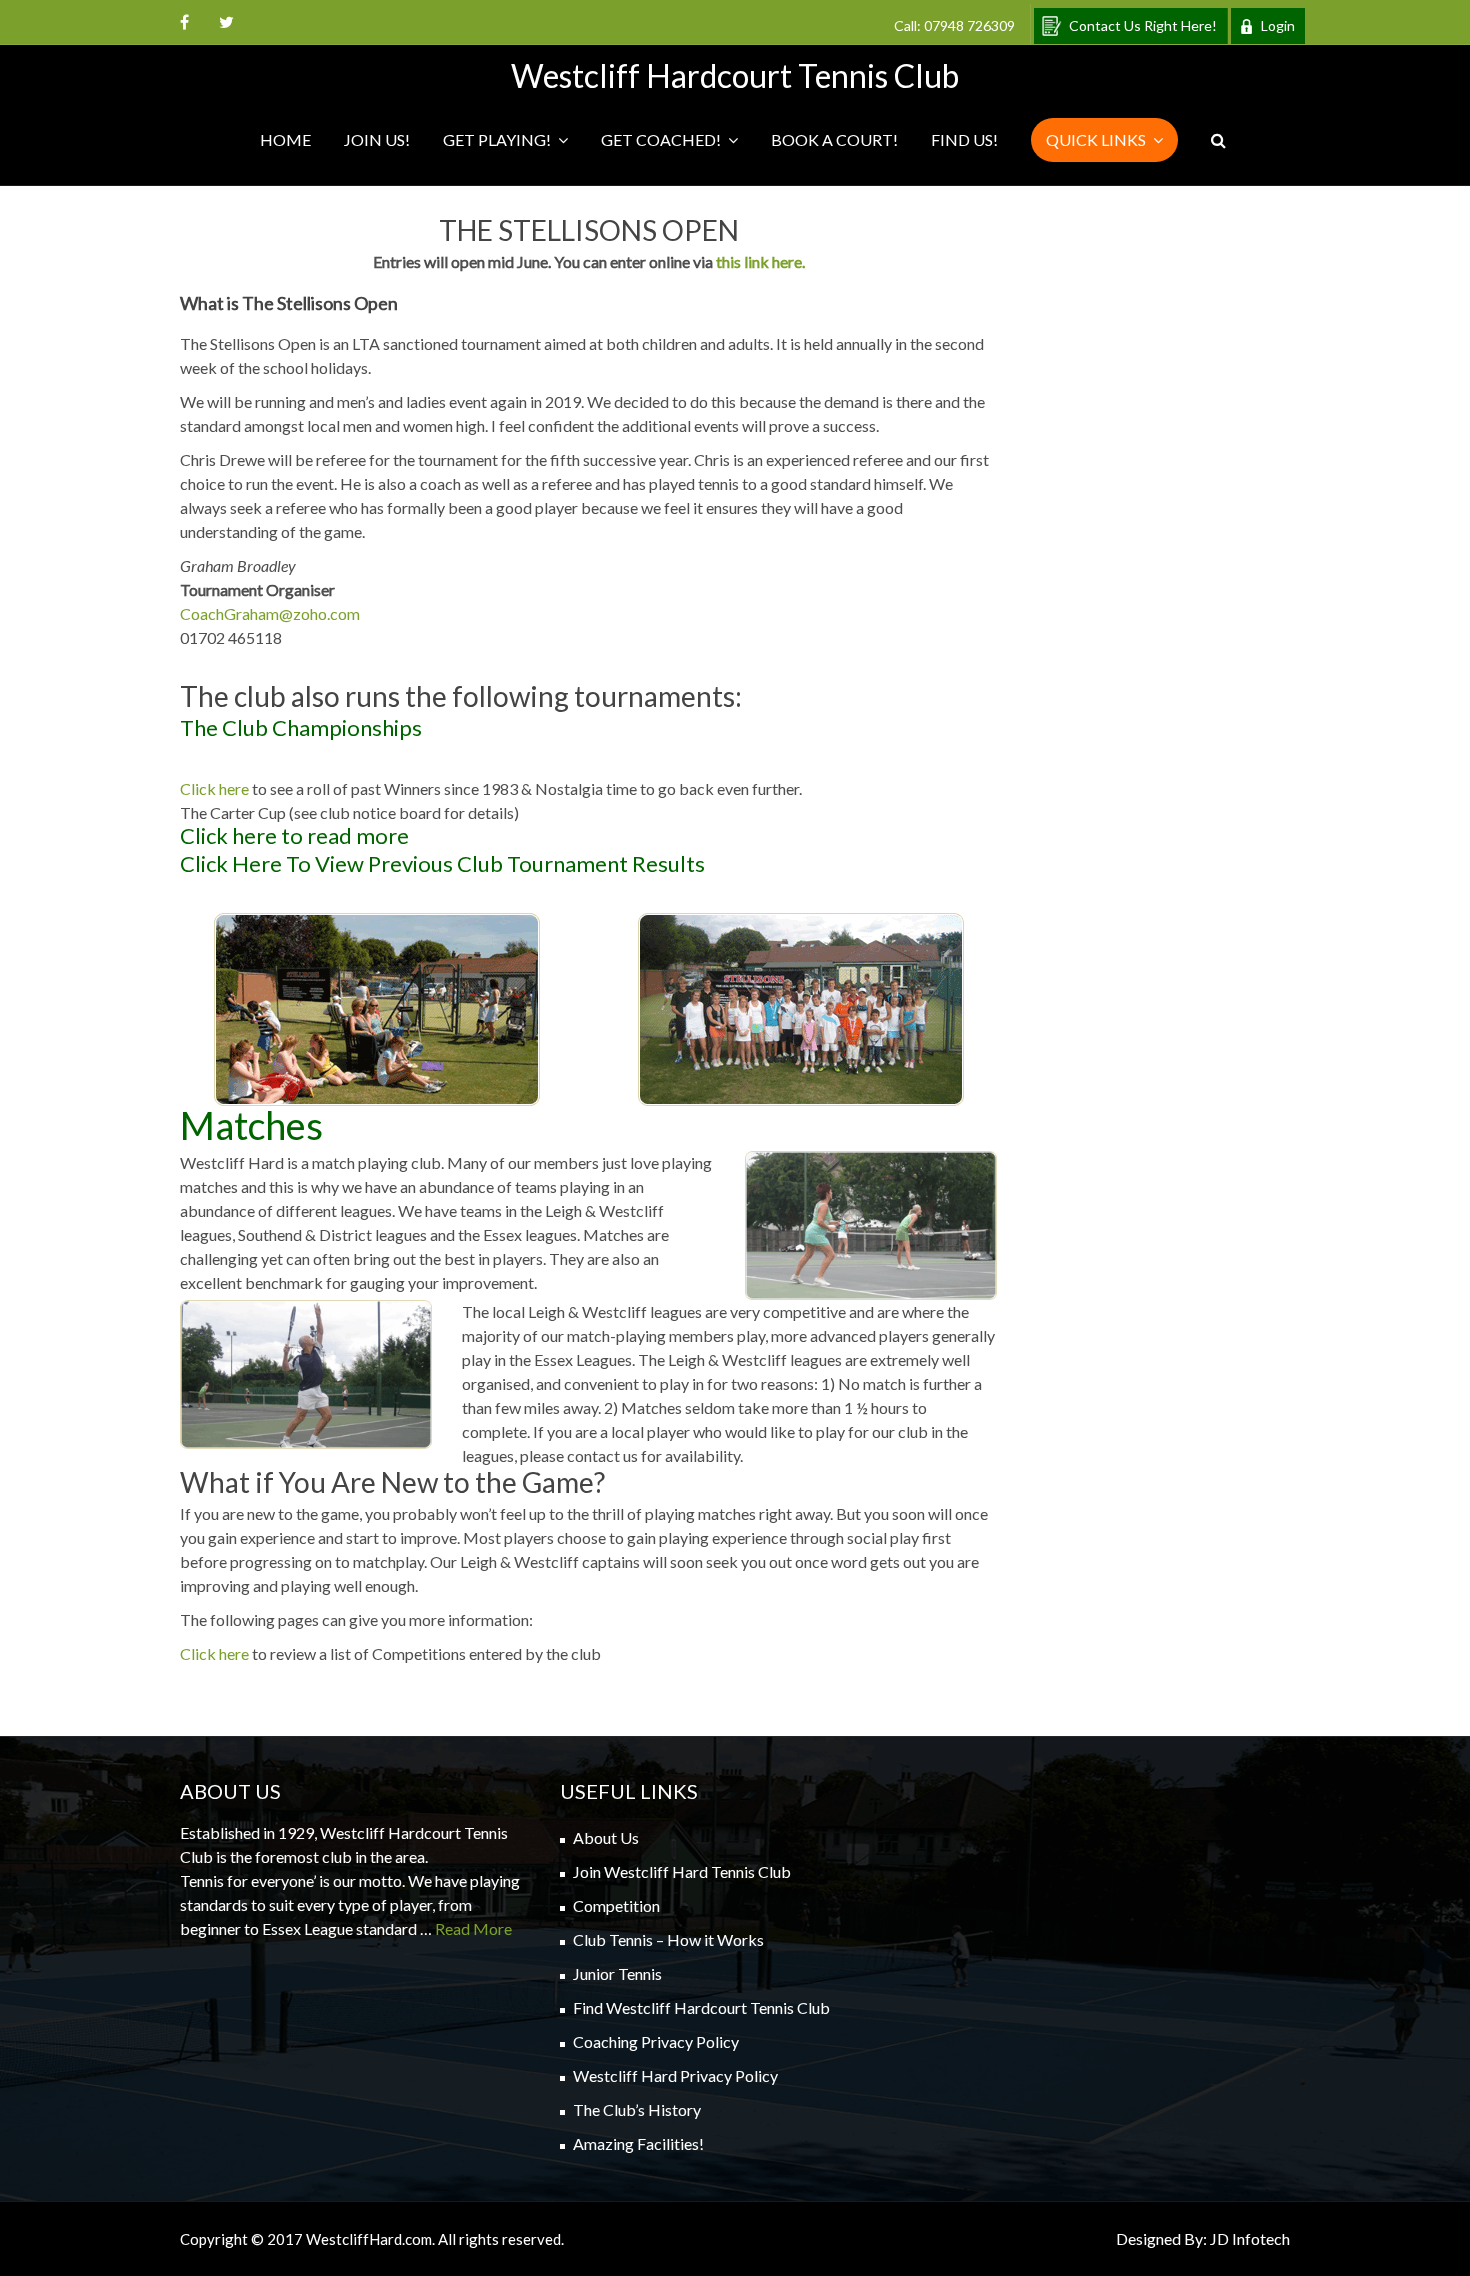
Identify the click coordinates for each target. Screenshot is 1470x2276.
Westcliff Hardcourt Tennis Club (735, 75)
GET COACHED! (661, 139)
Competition (616, 1905)
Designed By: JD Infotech (1203, 2238)
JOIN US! (377, 139)
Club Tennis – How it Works (668, 1939)
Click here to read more (294, 835)
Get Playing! (497, 139)
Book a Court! (834, 139)
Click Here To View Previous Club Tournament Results (442, 863)
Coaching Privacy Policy (656, 2041)
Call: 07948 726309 (954, 25)
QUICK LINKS (1096, 139)
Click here (214, 788)
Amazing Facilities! (638, 2143)
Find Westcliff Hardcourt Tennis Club (701, 2007)
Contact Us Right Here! (1143, 25)
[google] (226, 21)
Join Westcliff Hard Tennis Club (682, 1871)
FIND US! (964, 139)
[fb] (184, 21)
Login (1278, 25)
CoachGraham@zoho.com (270, 613)
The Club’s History (637, 2109)
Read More (473, 1928)
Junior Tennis (617, 1973)
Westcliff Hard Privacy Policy (675, 2075)
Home (285, 139)
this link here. (760, 261)
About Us (606, 1837)
